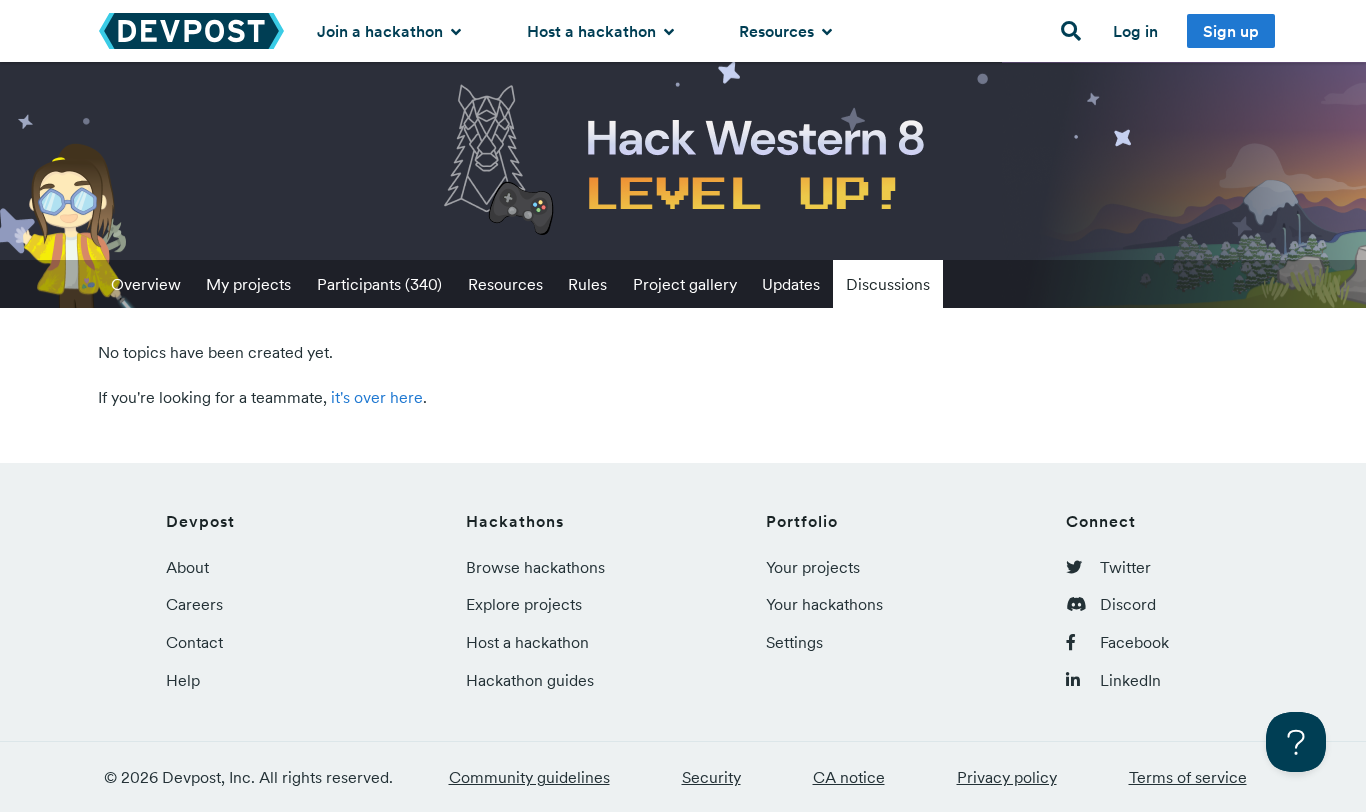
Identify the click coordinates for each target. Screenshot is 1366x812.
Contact (194, 642)
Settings (794, 642)
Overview (146, 284)
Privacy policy (1007, 777)
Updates (791, 284)
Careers (194, 604)
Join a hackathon (382, 31)
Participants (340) (379, 284)
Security (711, 777)
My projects (248, 284)
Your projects (813, 567)
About (187, 567)
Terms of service (1188, 777)
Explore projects (524, 604)
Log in (1135, 31)
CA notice (849, 777)
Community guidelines (529, 777)
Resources (778, 31)
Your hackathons (824, 604)
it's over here (377, 397)
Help (183, 680)
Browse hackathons (535, 567)
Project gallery (685, 284)
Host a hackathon (593, 31)
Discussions (888, 284)
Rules (587, 284)
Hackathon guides (530, 680)
